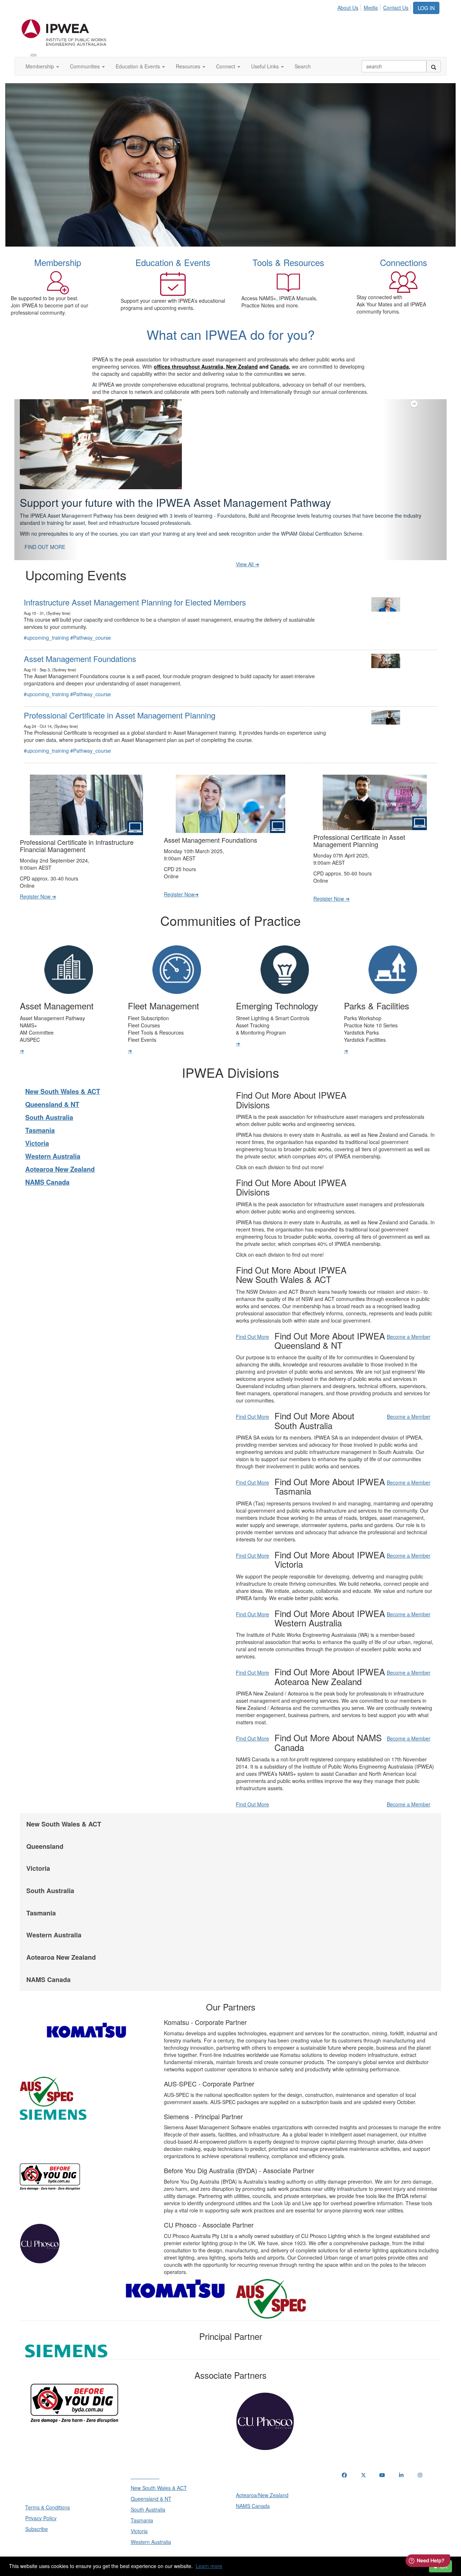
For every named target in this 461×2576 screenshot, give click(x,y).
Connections (404, 262)
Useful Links (266, 66)
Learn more (209, 2566)
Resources (189, 66)
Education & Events (138, 66)
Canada (279, 366)
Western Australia (53, 1138)
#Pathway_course (91, 620)
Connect (226, 66)
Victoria (37, 1125)
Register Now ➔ (38, 878)
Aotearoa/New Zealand (262, 2477)
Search (303, 66)
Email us (353, 2494)
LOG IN (426, 8)
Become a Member (409, 1319)
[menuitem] (350, 6)
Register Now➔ (181, 876)
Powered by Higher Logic (231, 2555)
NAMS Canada (47, 1164)
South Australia (49, 1099)
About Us (348, 8)
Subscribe (37, 2511)
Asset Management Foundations (80, 641)
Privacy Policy (41, 2500)
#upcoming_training (46, 620)
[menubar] (375, 6)
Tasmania (40, 1112)
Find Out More (252, 1319)
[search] (434, 66)
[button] (47, 471)
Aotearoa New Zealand (60, 1151)
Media (371, 8)
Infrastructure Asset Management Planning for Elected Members (135, 584)
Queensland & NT (52, 1086)
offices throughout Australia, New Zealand (206, 366)
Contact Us (396, 8)
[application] (230, 165)
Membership (41, 66)
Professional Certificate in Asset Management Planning (120, 697)
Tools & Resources (288, 262)
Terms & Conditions (48, 2489)
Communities (86, 66)
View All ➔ (248, 546)
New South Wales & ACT (63, 1073)
